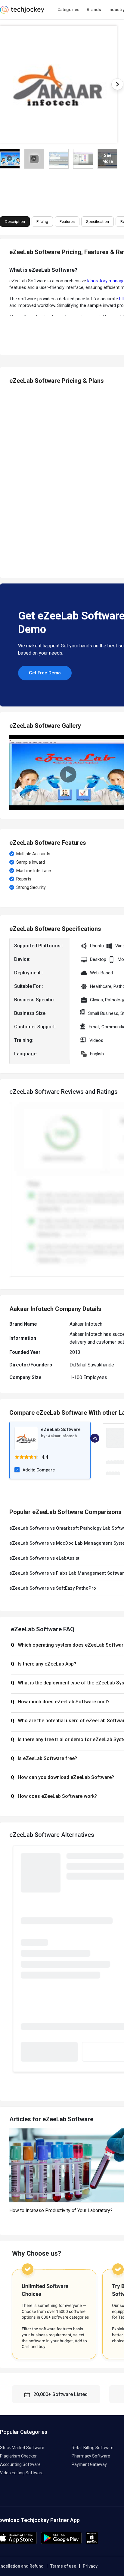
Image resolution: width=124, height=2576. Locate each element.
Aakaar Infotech (62, 1436)
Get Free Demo (45, 673)
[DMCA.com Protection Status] (92, 2543)
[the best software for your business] (22, 12)
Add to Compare (39, 1470)
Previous (12, 479)
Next (117, 84)
